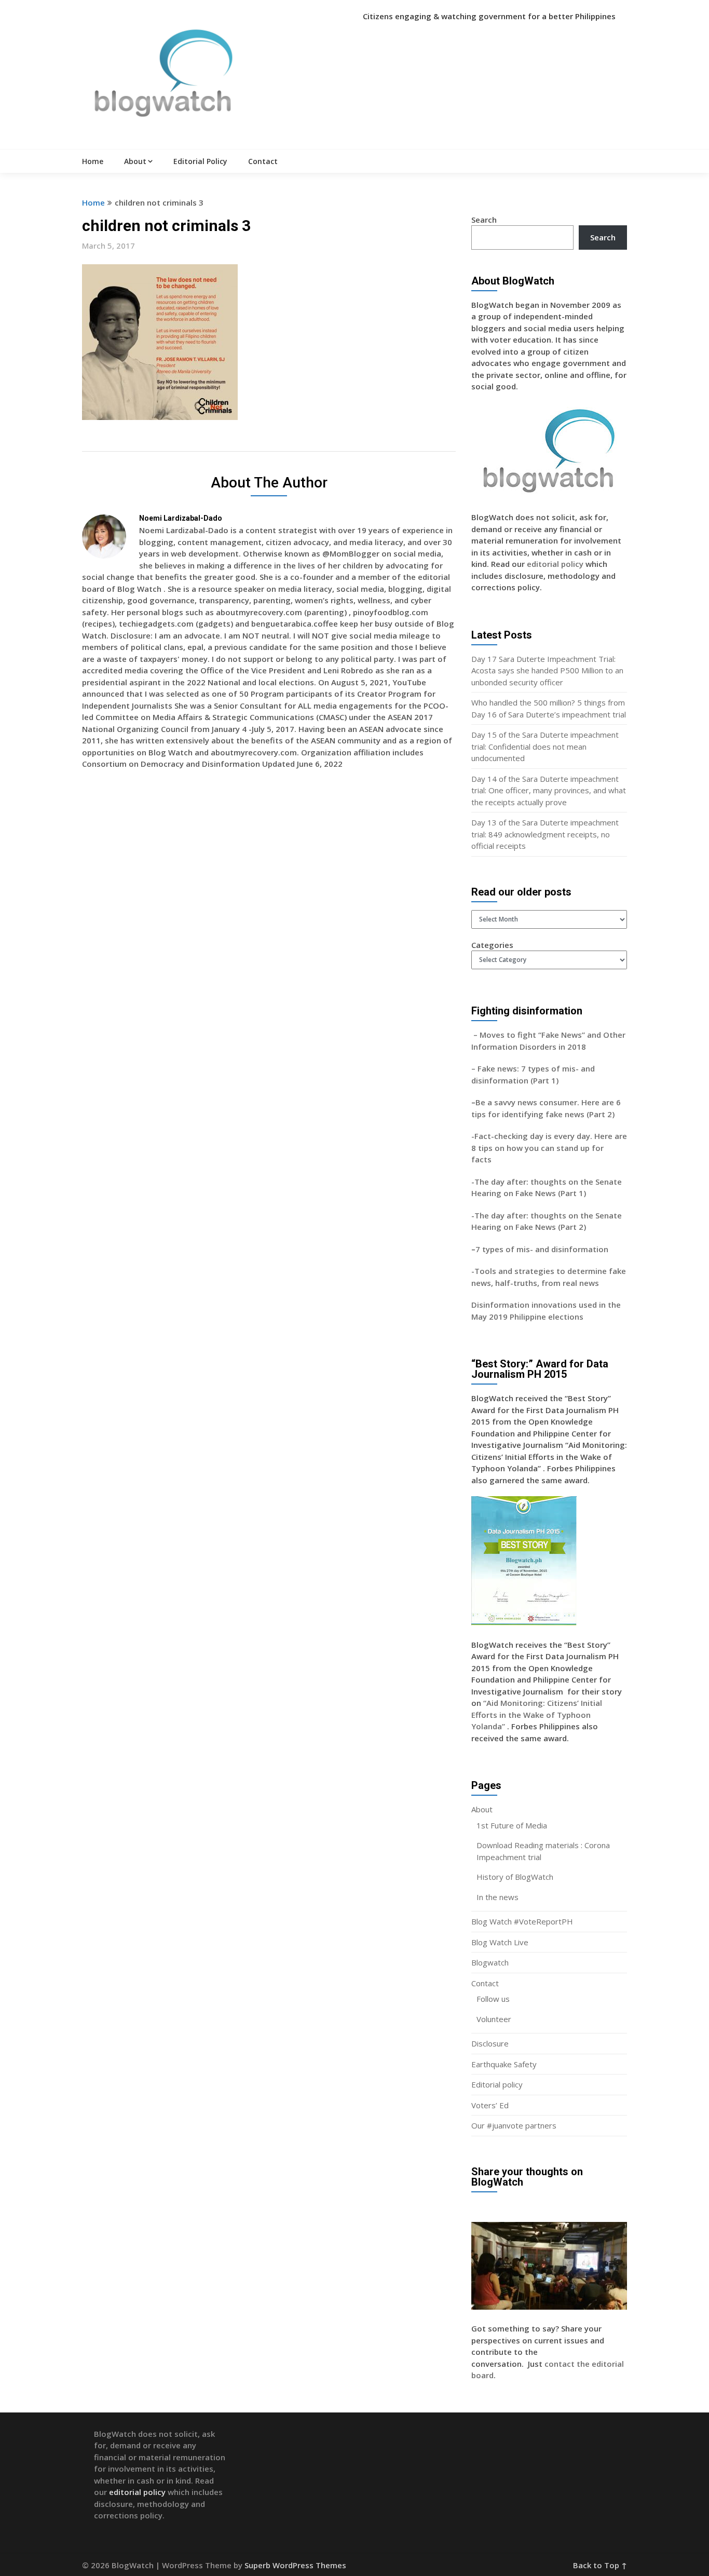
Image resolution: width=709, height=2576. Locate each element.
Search (484, 220)
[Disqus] (269, 928)
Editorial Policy (200, 161)
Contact (263, 161)
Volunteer (494, 2019)
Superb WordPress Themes (295, 2565)
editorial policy (555, 564)
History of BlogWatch (515, 1877)
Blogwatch (490, 1962)
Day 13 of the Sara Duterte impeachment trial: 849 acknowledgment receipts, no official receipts (545, 834)
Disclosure (490, 2043)
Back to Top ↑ (600, 2565)
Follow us (493, 1999)
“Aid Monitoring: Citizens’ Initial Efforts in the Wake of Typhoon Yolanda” (537, 1714)
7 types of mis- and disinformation (543, 1249)
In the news (497, 1897)
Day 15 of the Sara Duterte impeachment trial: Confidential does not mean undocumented (545, 746)
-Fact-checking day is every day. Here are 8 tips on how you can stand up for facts (549, 1148)
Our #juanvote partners (514, 2125)
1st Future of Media (512, 1825)
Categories (492, 945)
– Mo (481, 1035)
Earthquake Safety (504, 2064)
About (135, 161)
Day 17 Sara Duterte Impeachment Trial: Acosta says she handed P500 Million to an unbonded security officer (547, 670)
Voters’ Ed (490, 2105)
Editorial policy (497, 2084)
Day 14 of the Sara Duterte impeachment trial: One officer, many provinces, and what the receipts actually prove (549, 790)
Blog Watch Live (500, 1942)
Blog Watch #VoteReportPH (522, 1921)
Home (93, 161)
